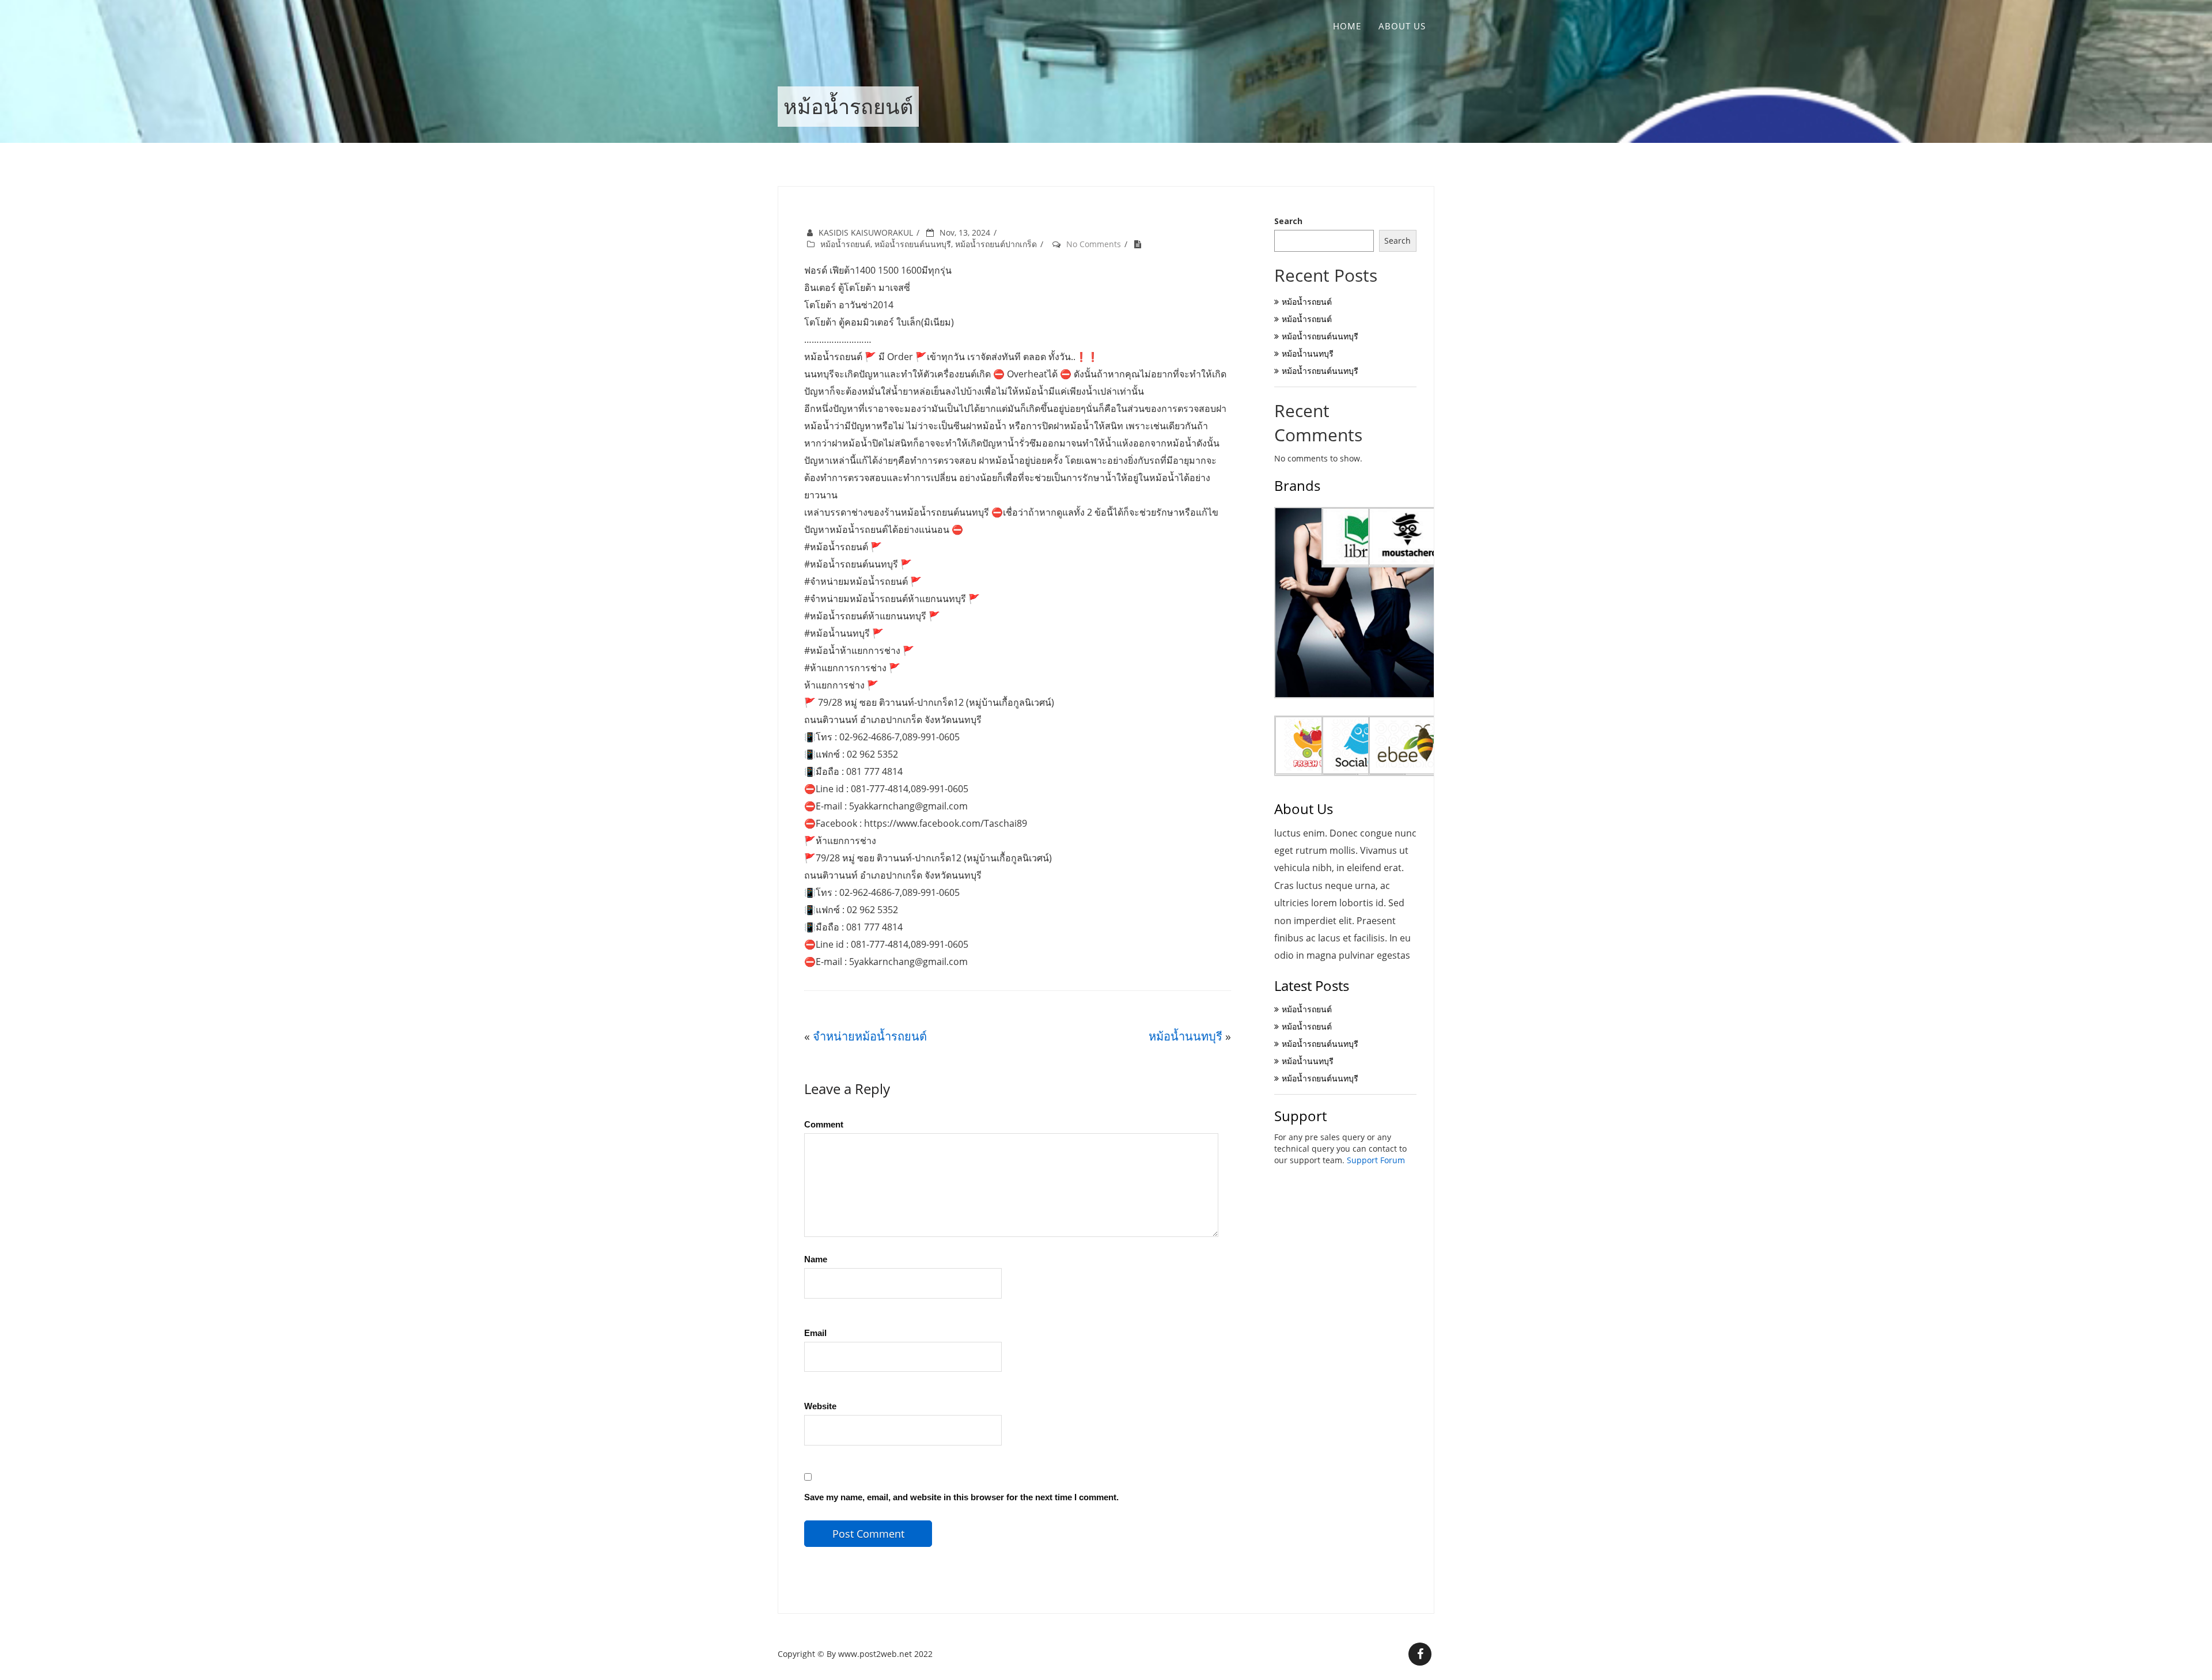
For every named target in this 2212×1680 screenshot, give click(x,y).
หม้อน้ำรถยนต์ (845, 244)
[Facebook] (1420, 1654)
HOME (1347, 26)
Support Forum (1376, 1160)
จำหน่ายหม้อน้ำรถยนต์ (870, 1036)
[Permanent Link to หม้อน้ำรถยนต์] (1141, 244)
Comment (824, 1124)
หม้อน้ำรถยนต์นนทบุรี (913, 244)
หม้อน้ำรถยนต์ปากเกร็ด (996, 244)
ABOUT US (1402, 26)
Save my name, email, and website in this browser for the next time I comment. (961, 1497)
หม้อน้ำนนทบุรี (1185, 1036)
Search (1288, 221)
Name (816, 1259)
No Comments (1094, 244)
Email (815, 1333)
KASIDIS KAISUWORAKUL (866, 232)
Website (820, 1406)
